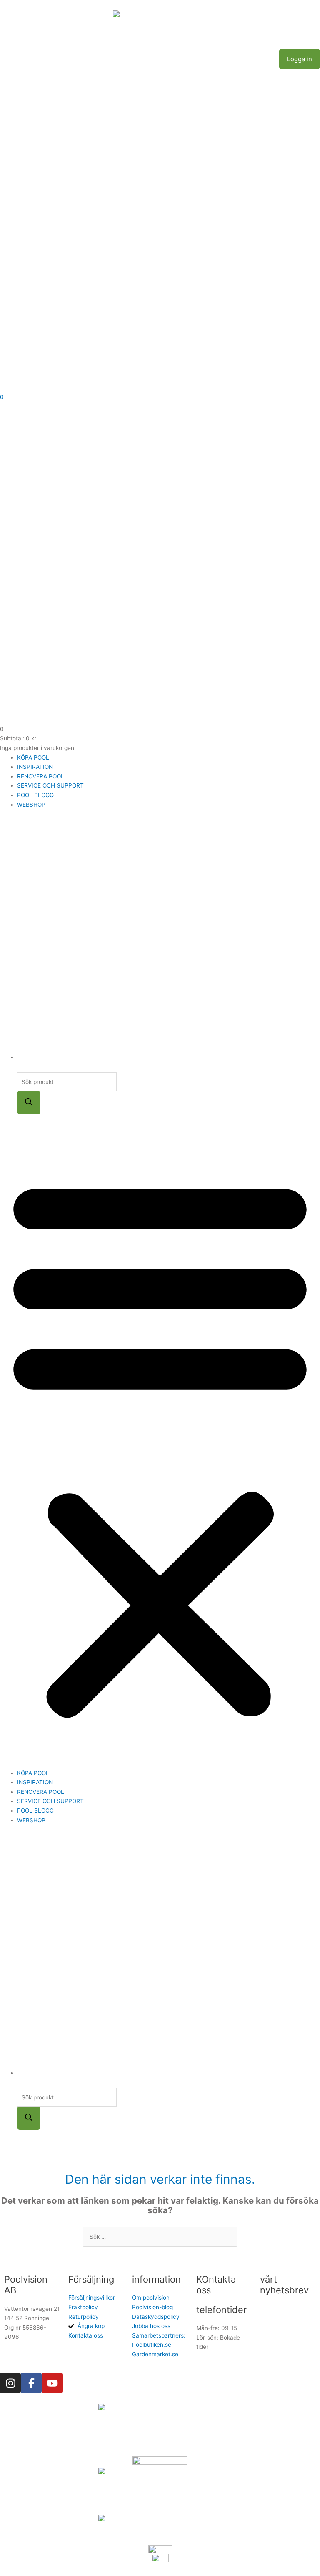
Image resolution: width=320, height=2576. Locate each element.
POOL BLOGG (35, 795)
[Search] (29, 1102)
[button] (160, 1446)
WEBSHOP (31, 805)
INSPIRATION (35, 767)
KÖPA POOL (33, 757)
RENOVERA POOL (41, 776)
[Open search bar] (21, 1068)
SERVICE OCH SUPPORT (50, 785)
